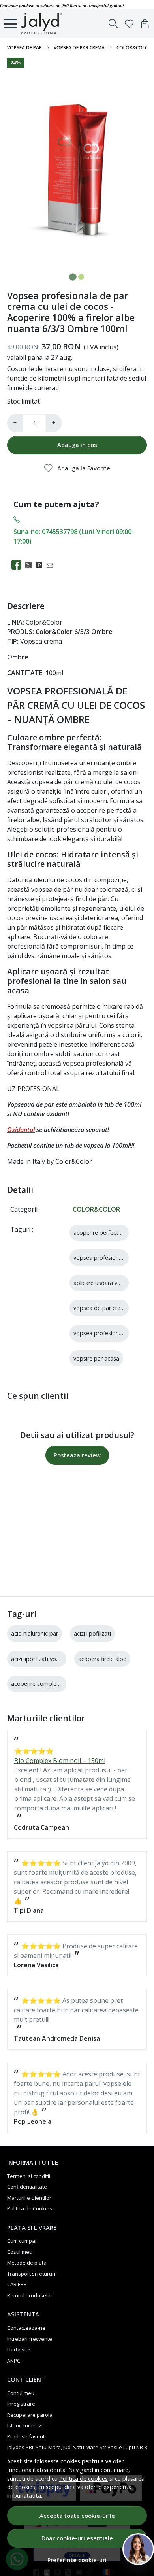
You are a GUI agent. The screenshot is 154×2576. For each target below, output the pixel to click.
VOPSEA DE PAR (24, 48)
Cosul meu (20, 2252)
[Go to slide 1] (73, 277)
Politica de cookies (84, 2479)
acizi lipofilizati (92, 1633)
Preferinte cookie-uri (77, 2560)
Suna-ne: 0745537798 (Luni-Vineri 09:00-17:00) (74, 536)
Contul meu (21, 2393)
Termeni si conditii (29, 2176)
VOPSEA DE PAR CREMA (79, 48)
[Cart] (145, 24)
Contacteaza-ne (26, 2328)
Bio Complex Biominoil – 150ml (60, 1761)
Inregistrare (21, 2404)
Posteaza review (77, 1455)
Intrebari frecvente (30, 2339)
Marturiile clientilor (29, 2198)
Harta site (19, 2350)
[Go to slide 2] (81, 277)
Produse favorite (27, 2436)
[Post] (31, 565)
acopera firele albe (102, 1659)
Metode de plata (27, 2263)
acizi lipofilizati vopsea (40, 1659)
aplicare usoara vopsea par (109, 1283)
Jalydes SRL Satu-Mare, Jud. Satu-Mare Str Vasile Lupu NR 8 (77, 2447)
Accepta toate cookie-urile (77, 2516)
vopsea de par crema (101, 1308)
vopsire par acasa (96, 1358)
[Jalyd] (44, 24)
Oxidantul (21, 1130)
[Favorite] (129, 24)
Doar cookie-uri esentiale (77, 2538)
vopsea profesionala (100, 1258)
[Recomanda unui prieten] (52, 565)
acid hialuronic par (35, 1633)
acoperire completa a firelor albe (54, 1684)
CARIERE (17, 2284)
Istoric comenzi (25, 2425)
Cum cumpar (22, 2241)
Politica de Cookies (30, 2208)
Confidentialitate (27, 2187)
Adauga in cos (77, 445)
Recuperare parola (30, 2415)
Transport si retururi (31, 2274)
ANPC (14, 2361)
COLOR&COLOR (134, 48)
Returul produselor (30, 2295)
